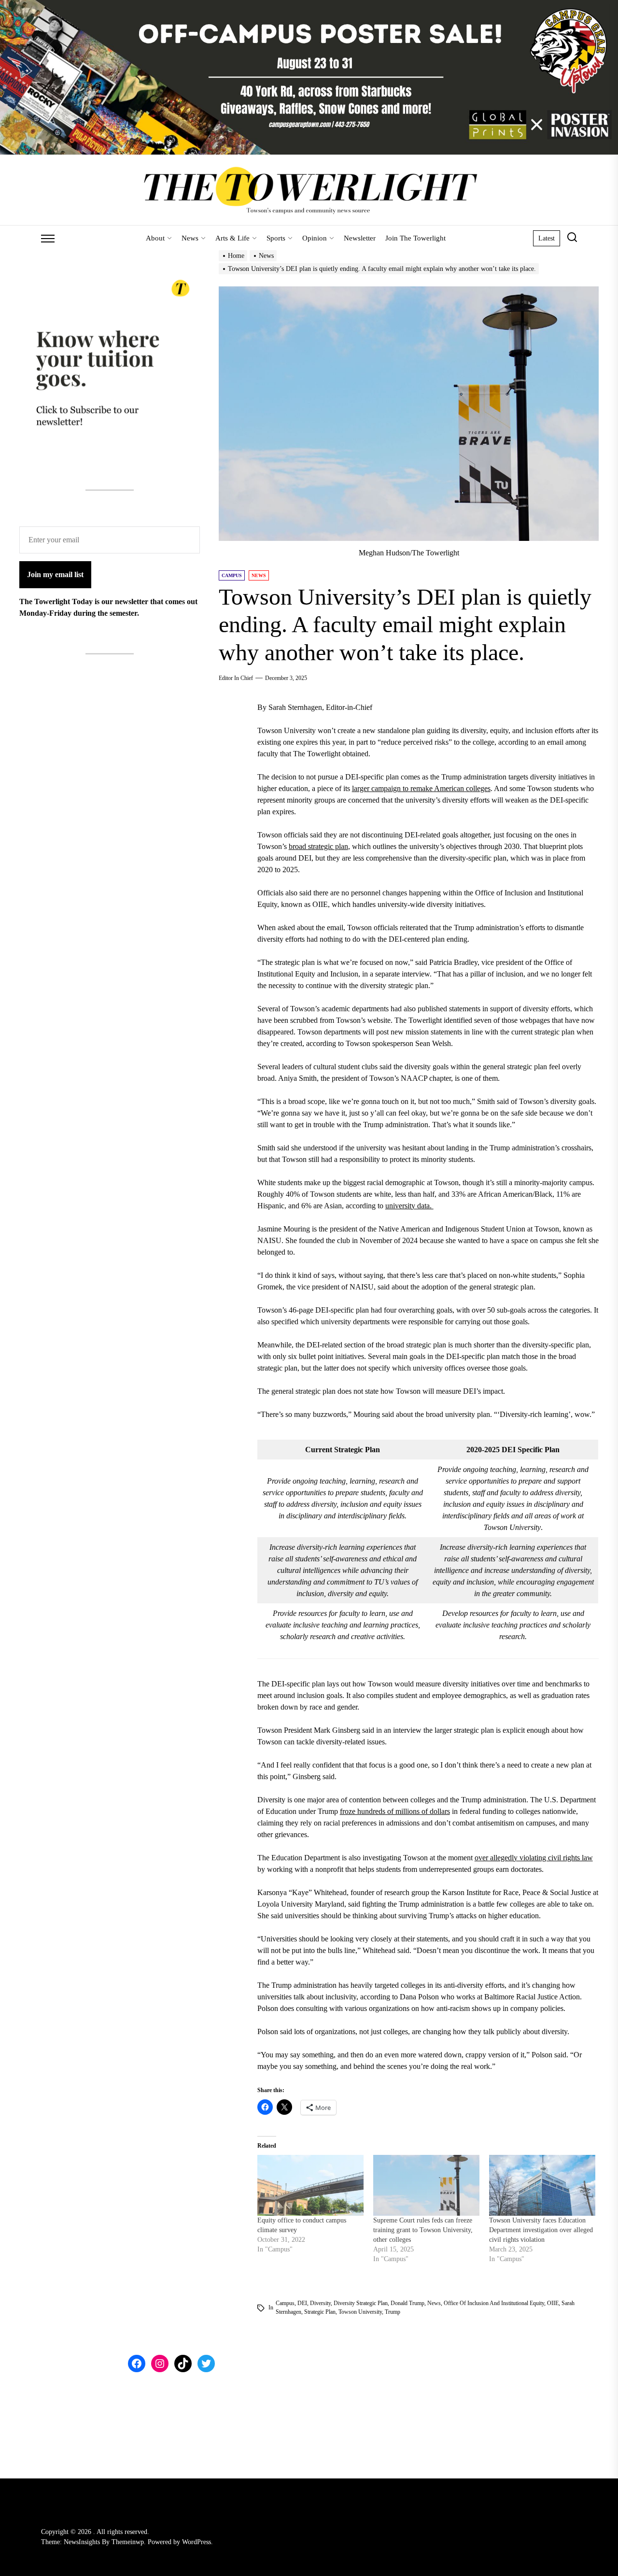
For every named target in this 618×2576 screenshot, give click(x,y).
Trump (393, 2312)
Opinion (315, 238)
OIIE (553, 2303)
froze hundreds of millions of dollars (395, 1811)
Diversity (320, 2303)
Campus (285, 2303)
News (190, 238)
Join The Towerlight (415, 238)
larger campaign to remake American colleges (421, 788)
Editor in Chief (236, 678)
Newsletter (360, 238)
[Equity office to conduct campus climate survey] (310, 2185)
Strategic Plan (320, 2312)
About (155, 238)
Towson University (360, 2312)
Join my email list (55, 574)
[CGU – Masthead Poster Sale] (309, 6)
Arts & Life (232, 238)
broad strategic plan (318, 846)
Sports (276, 238)
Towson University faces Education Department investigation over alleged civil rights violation (541, 2230)
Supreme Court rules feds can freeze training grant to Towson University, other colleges (423, 2230)
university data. (409, 1206)
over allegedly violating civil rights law (534, 1858)
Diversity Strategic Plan (361, 2303)
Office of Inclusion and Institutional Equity (494, 2303)
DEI (302, 2303)
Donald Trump (407, 2303)
